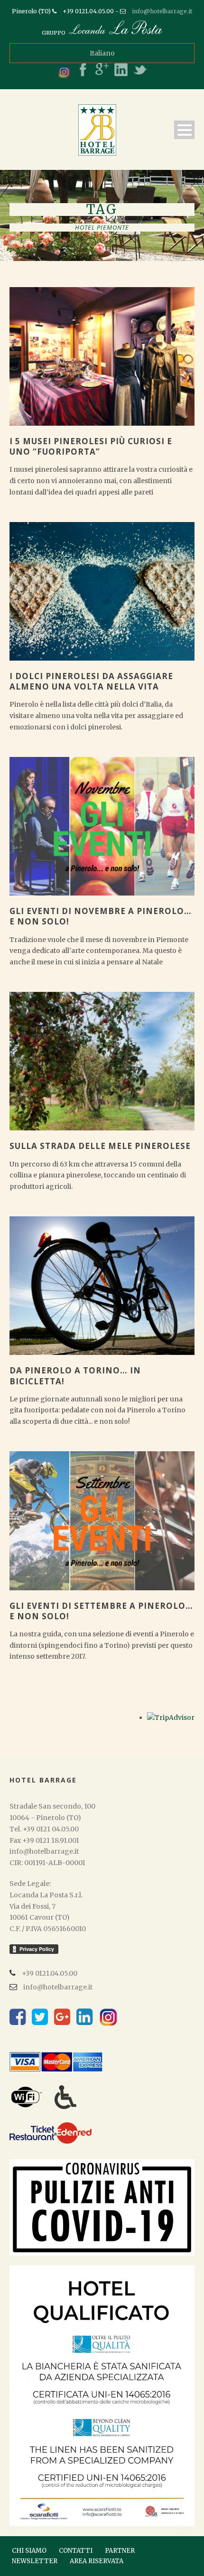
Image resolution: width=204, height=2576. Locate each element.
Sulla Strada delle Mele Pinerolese (100, 1146)
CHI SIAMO (29, 2551)
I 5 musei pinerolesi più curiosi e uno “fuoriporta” (91, 446)
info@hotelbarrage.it (162, 11)
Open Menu (184, 130)
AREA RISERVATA (97, 2561)
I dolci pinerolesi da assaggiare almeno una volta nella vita (91, 681)
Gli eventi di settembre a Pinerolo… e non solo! (101, 1611)
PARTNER (120, 2551)
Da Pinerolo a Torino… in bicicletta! (75, 1376)
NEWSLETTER (35, 2561)
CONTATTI (76, 2551)
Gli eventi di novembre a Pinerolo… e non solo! (101, 916)
